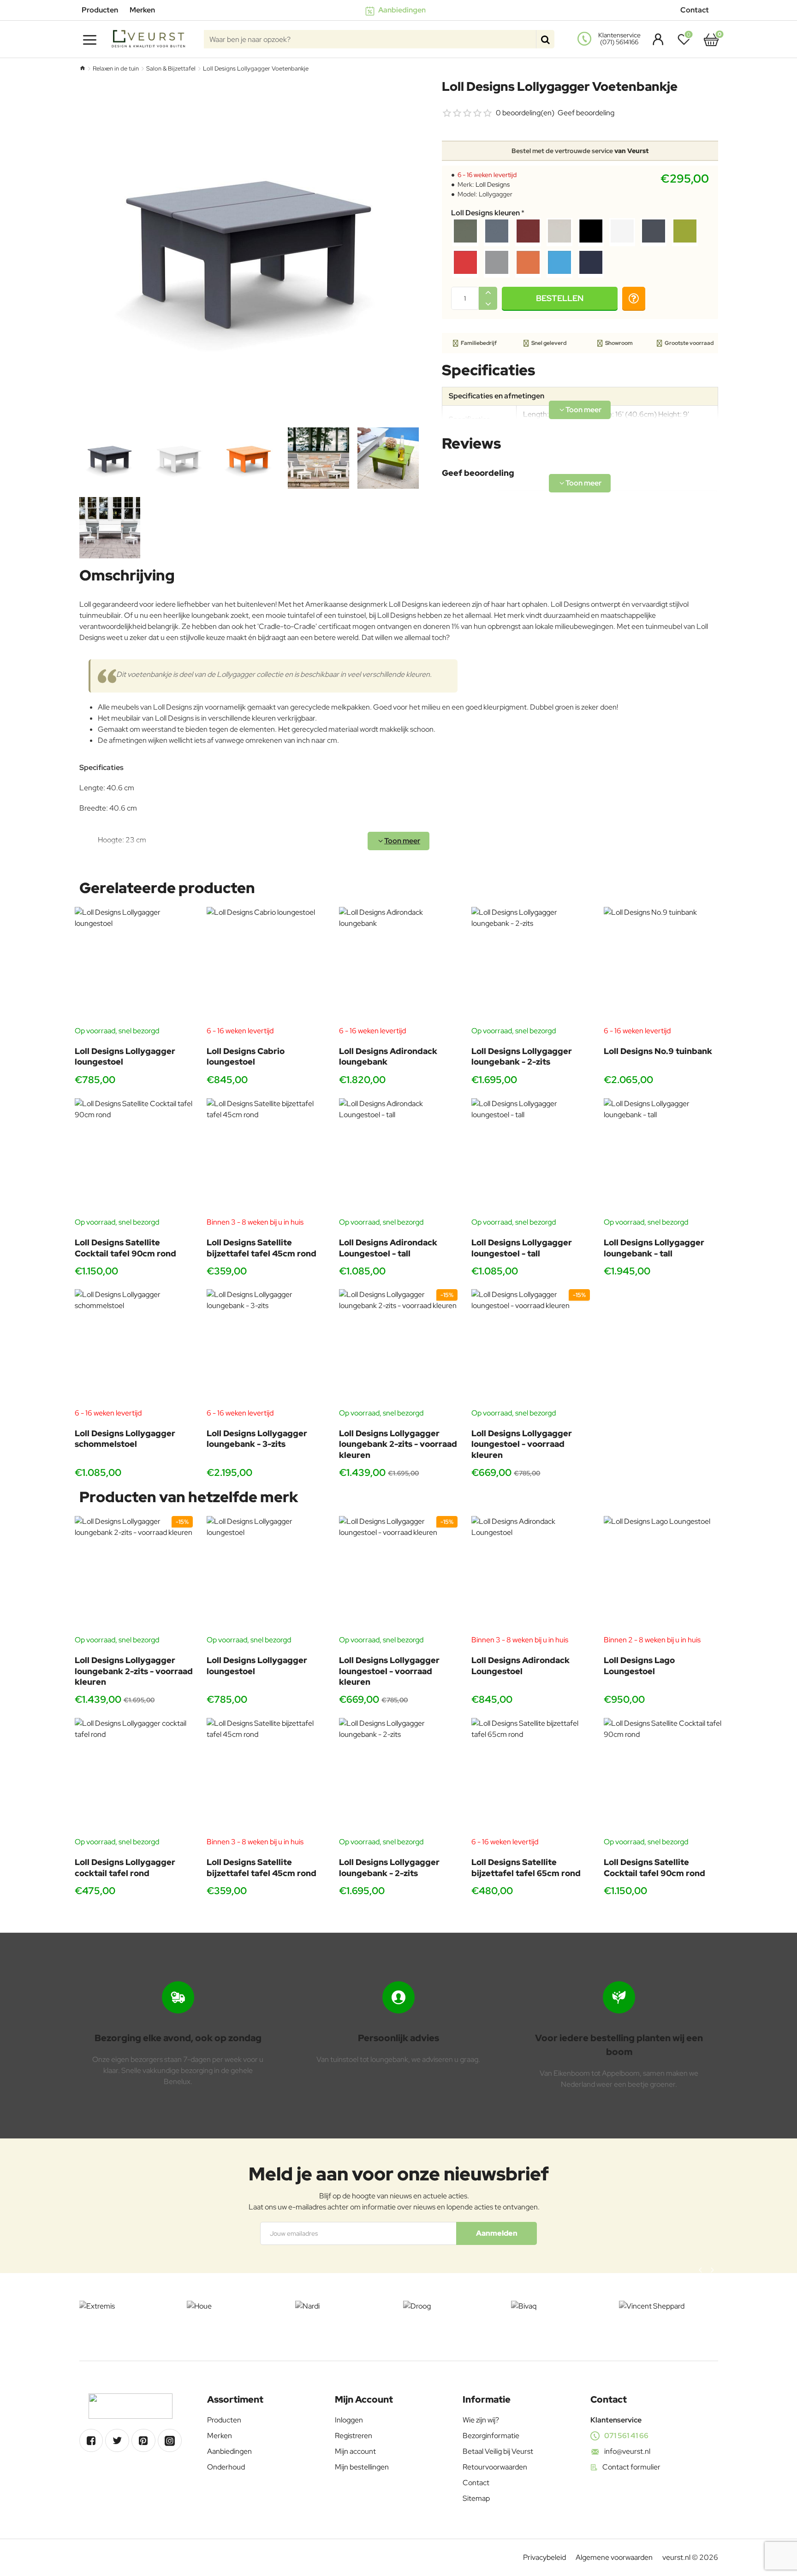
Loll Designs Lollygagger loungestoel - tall (522, 1248)
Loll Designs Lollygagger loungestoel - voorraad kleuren (522, 1444)
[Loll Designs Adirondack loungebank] (398, 966)
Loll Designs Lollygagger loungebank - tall (654, 1248)
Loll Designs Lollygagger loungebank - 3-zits (257, 1439)
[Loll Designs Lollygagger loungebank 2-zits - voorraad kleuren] (398, 1348)
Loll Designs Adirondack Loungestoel (520, 1665)
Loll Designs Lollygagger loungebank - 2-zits (522, 1056)
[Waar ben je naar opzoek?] (545, 39)
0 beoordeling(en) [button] (525, 113)
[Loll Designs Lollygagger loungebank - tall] (663, 1158)
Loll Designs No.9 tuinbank (658, 1051)
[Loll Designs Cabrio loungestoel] (266, 966)
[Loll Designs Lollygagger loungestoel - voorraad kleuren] (531, 1348)
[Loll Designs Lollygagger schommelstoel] (134, 1348)
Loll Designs (493, 184)
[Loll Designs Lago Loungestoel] (663, 1575)
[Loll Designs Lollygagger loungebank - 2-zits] (531, 966)
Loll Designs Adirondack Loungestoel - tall (388, 1248)
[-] (488, 304)
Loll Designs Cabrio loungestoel (246, 1056)
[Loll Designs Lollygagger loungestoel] (134, 966)
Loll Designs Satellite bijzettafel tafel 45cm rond (262, 1248)
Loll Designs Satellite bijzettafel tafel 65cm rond (526, 1867)
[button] (560, 298)
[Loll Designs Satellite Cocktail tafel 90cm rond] (134, 1158)
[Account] (656, 39)
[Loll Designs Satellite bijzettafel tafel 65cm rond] (531, 1777)
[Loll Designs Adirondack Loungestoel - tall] (398, 1158)
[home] (82, 68)
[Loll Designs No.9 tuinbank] (663, 966)
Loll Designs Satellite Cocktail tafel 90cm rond (125, 1248)
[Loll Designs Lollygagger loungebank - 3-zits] (266, 1348)
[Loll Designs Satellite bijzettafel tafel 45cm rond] (266, 1158)
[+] (488, 293)
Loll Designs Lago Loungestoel (639, 1665)
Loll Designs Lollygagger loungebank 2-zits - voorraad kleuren (398, 1444)
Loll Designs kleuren (485, 213)
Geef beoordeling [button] (586, 113)
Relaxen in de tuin (116, 68)
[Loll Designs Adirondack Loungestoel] (531, 1575)
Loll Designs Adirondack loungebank (388, 1056)
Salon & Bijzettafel (171, 68)
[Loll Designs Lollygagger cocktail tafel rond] (134, 1777)
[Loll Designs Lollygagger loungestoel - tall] (531, 1158)
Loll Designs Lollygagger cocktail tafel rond (125, 1867)
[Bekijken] (711, 39)
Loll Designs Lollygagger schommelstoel (125, 1439)
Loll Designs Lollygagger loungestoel (125, 1056)
